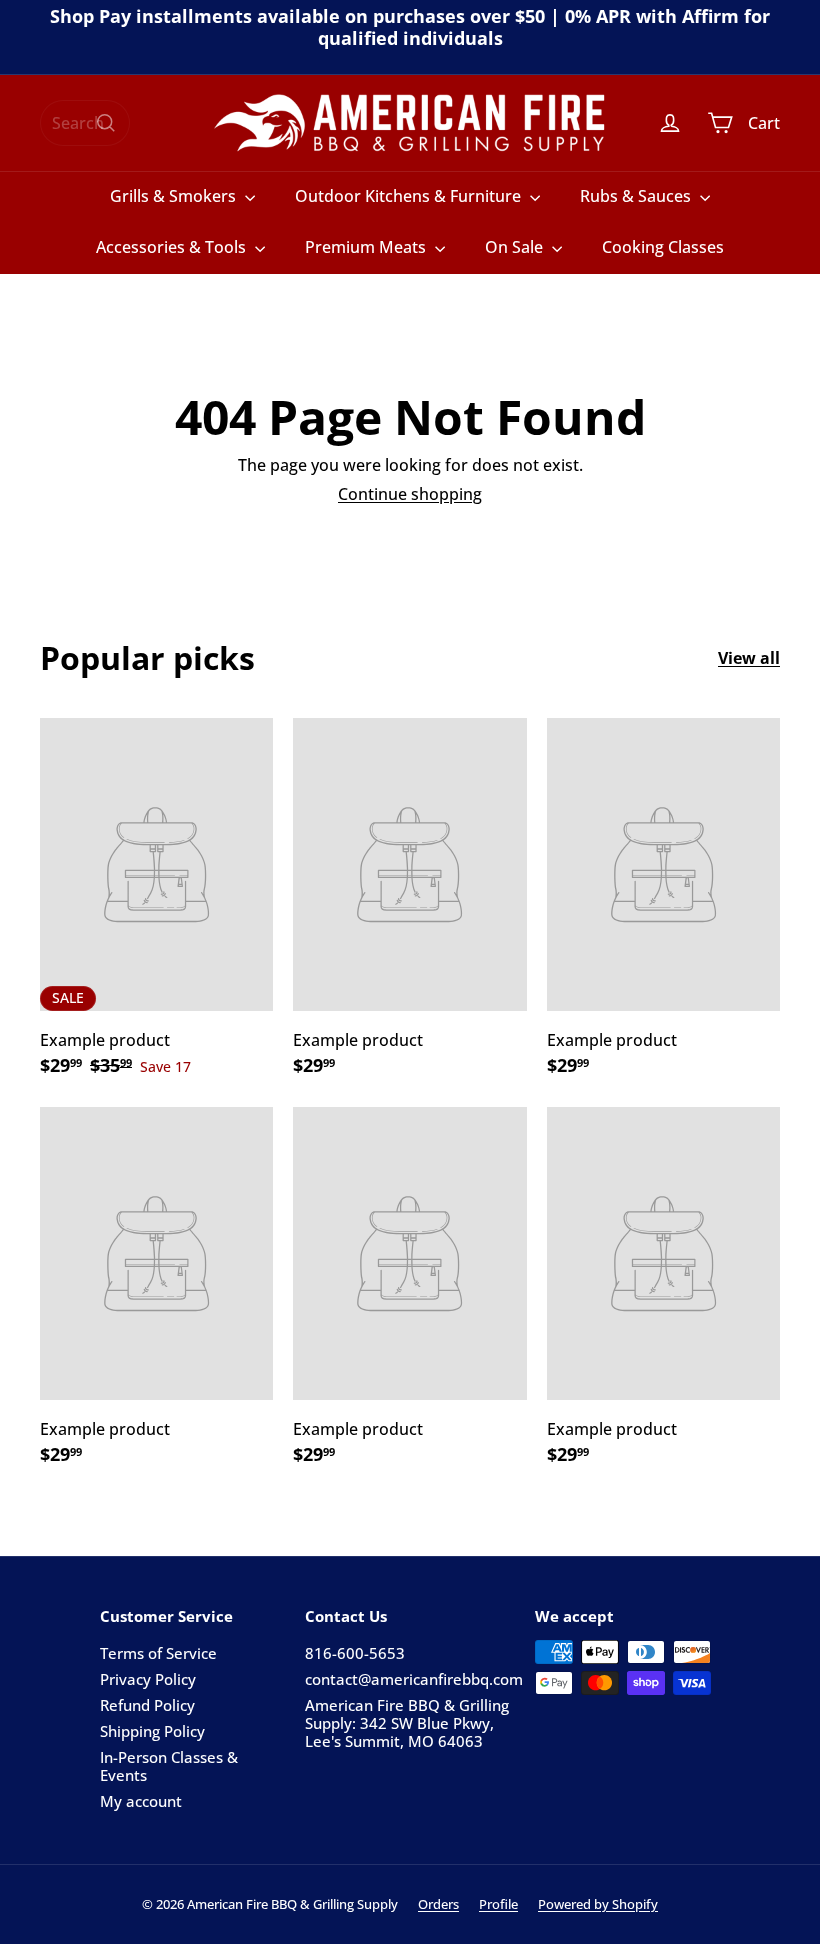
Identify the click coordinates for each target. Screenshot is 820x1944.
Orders (438, 1904)
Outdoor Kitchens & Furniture (410, 196)
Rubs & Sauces (637, 196)
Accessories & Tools (173, 247)
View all (749, 658)
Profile (498, 1904)
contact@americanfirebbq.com (414, 1679)
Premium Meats (367, 247)
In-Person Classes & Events (169, 1766)
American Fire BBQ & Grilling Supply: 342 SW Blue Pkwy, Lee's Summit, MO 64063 (407, 1723)
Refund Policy (147, 1705)
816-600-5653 (355, 1653)
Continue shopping (410, 494)
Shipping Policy (152, 1731)
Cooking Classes (663, 247)
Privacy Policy (148, 1679)
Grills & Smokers (175, 196)
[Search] (106, 123)
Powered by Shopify (598, 1904)
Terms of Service (158, 1653)
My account (141, 1801)
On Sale (516, 247)
